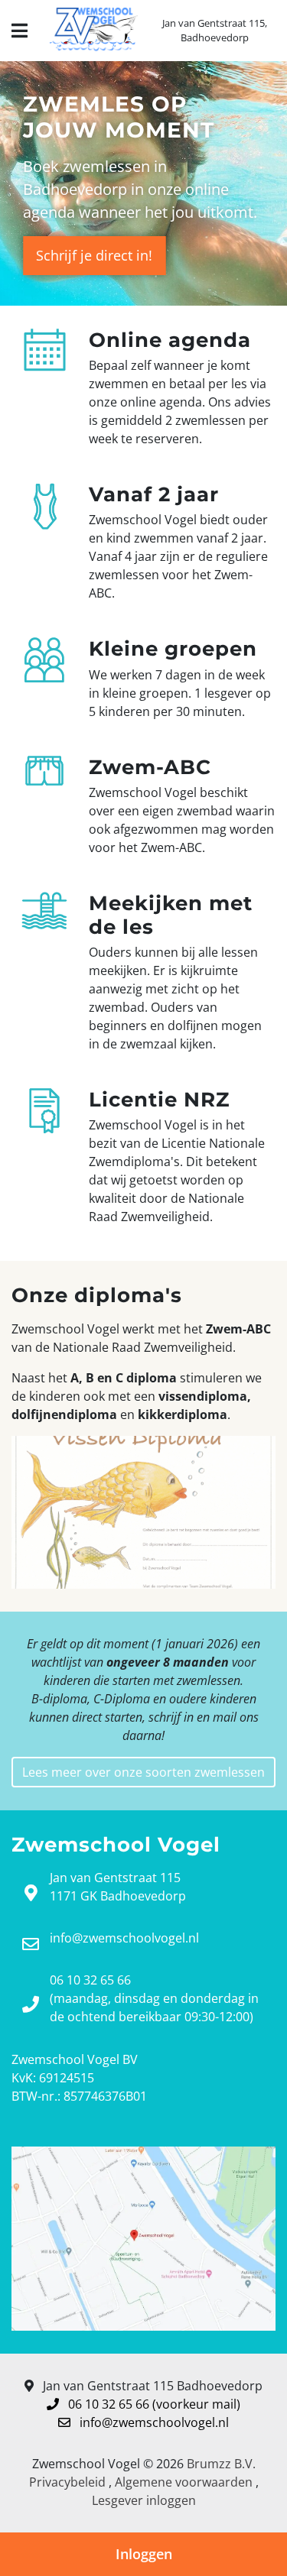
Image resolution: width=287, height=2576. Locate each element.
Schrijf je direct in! (94, 255)
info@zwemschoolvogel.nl (153, 2422)
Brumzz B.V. (221, 2464)
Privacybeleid (67, 2482)
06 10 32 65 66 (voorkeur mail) (153, 2404)
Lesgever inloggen (144, 2500)
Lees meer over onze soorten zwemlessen (143, 1772)
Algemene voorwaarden (184, 2482)
